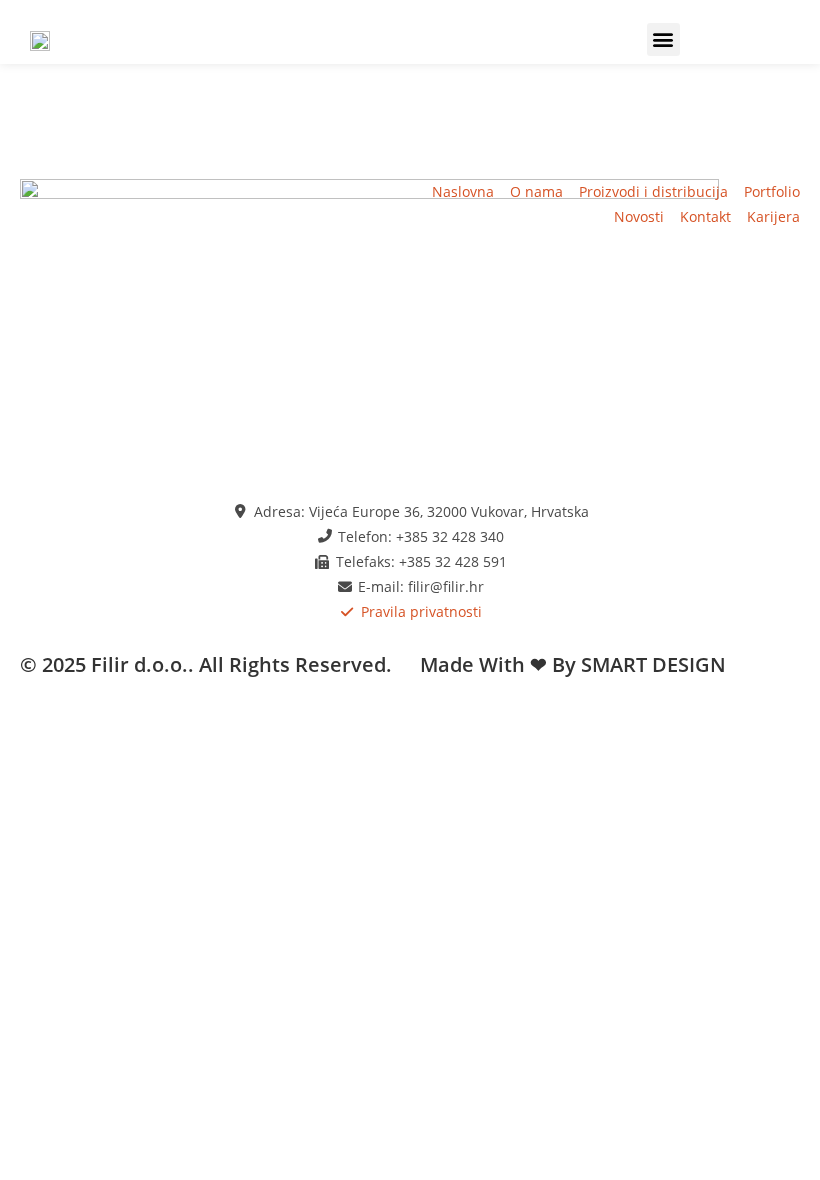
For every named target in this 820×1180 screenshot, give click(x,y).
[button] (663, 39)
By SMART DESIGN (639, 664)
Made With (472, 664)
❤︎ (538, 664)
